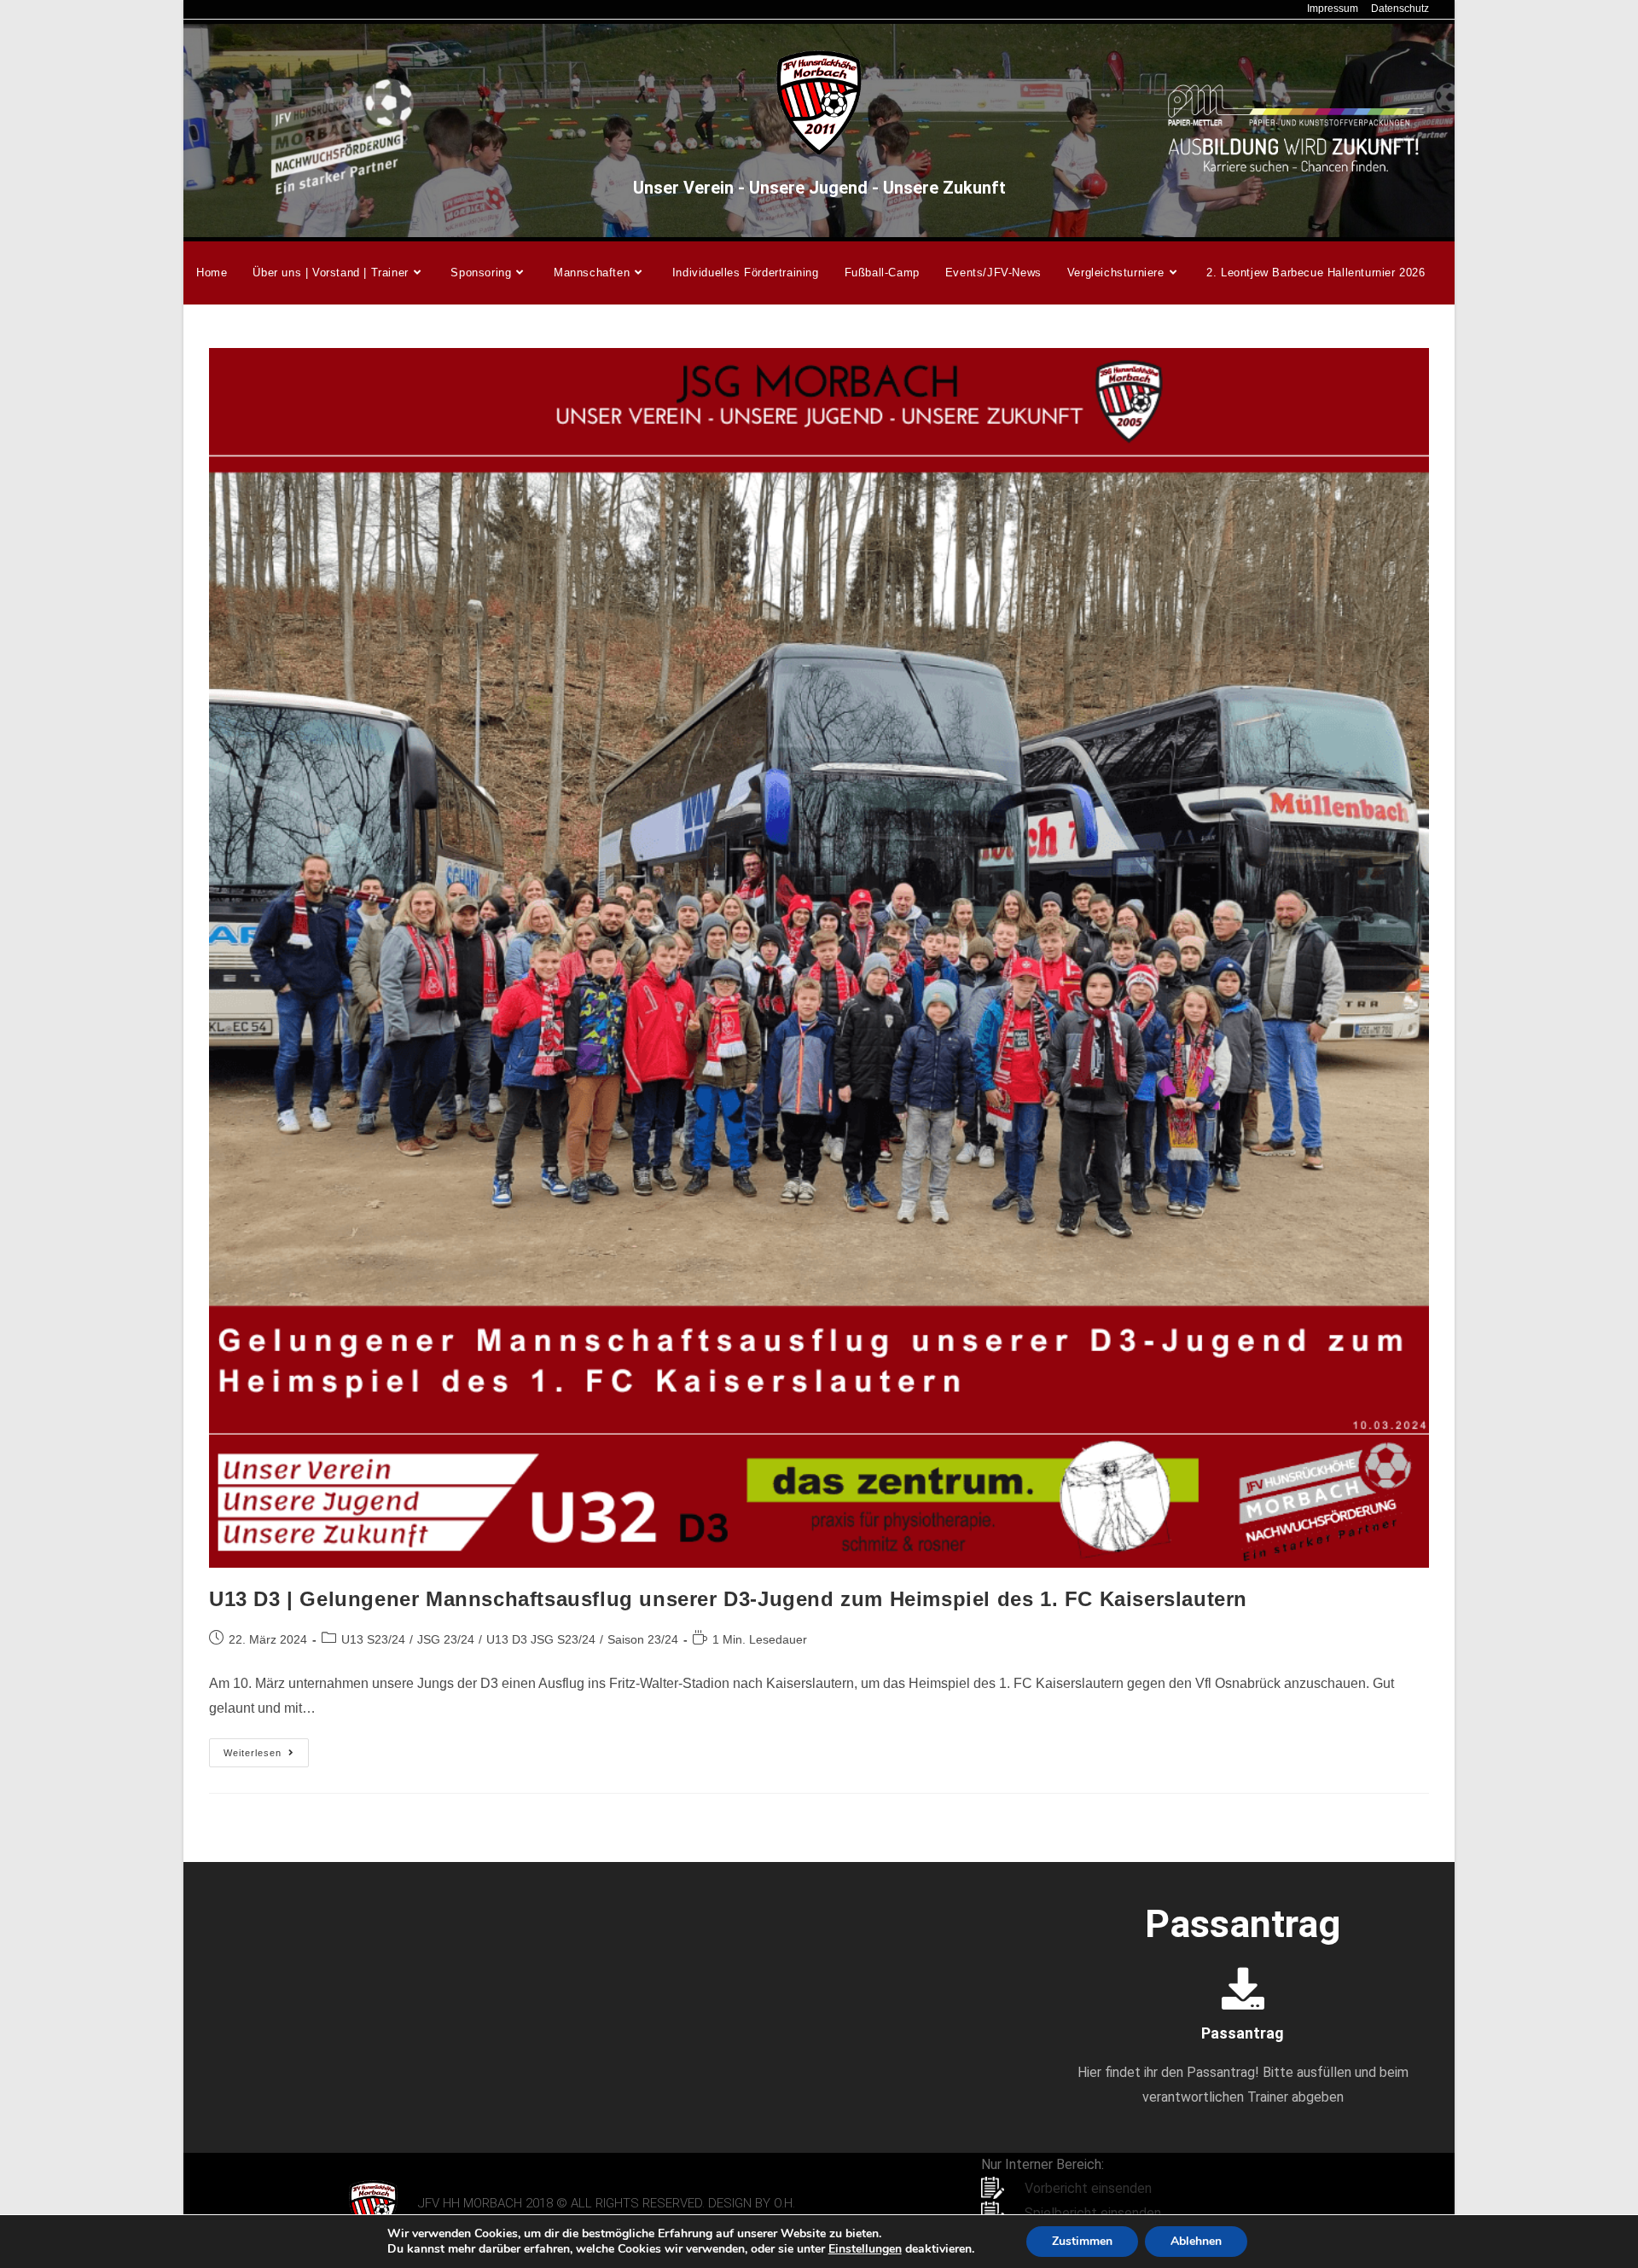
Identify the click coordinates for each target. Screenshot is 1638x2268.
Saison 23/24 (643, 1639)
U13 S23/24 (373, 1639)
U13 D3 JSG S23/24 (541, 1639)
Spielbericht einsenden (1093, 2213)
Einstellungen (865, 2249)
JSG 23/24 (446, 1639)
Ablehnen (1196, 2241)
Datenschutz (1400, 9)
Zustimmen (1082, 2241)
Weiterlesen (266, 1748)
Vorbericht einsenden (1088, 2188)
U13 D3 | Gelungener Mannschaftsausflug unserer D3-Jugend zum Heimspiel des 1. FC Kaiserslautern (728, 1599)
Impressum (1333, 9)
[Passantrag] (1243, 1988)
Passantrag (1243, 2033)
